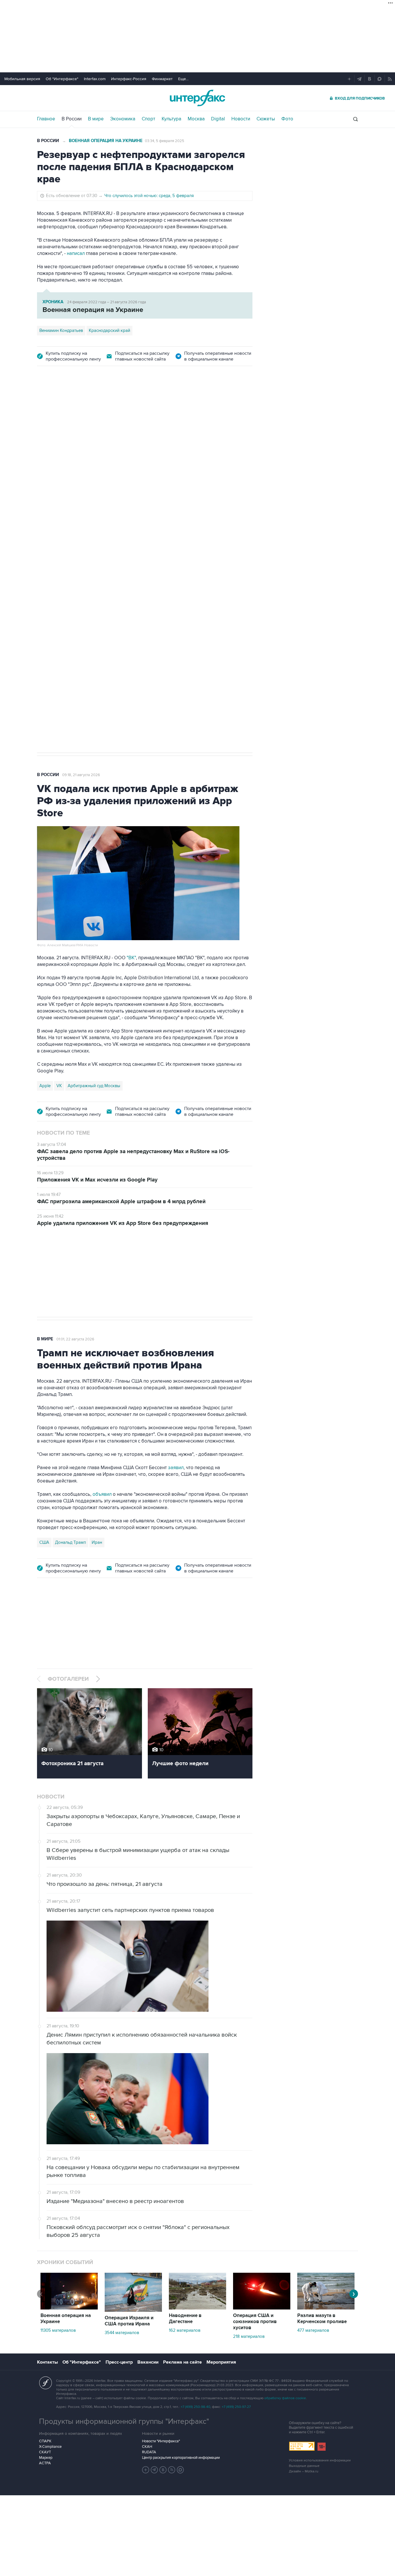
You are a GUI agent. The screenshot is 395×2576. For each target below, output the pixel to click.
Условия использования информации (320, 2460)
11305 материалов (58, 2330)
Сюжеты (266, 119)
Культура (171, 119)
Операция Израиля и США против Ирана (129, 2321)
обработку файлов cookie (285, 2398)
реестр (236, 449)
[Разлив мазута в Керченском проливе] (326, 2308)
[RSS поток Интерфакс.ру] (172, 2470)
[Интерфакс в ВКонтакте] (163, 2470)
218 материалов (249, 2336)
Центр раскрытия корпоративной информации (181, 2458)
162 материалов (185, 2330)
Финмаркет (162, 79)
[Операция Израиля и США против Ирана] (133, 2310)
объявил (102, 1494)
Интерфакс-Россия (129, 79)
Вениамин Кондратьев (61, 330)
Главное (46, 119)
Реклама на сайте (182, 2362)
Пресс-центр (119, 2362)
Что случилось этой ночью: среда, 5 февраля (149, 196)
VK (59, 1086)
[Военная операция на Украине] (69, 2308)
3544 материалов (122, 2333)
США (44, 1542)
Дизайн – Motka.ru (304, 2471)
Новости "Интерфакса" (161, 2441)
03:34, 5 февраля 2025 (165, 141)
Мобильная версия (22, 79)
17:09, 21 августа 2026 (81, 407)
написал (76, 253)
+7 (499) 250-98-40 (195, 2407)
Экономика (123, 119)
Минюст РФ (79, 557)
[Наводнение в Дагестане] (197, 2308)
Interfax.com (95, 79)
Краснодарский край (109, 330)
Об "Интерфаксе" (62, 79)
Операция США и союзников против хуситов (255, 2322)
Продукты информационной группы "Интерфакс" (124, 2421)
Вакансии (148, 2362)
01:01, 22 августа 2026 (75, 1339)
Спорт (148, 119)
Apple (45, 1086)
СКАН (147, 2447)
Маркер (46, 2458)
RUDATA (149, 2452)
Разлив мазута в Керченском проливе (322, 2319)
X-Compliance (50, 2447)
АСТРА (45, 2463)
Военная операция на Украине (106, 141)
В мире (96, 119)
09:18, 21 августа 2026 (81, 775)
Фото (287, 119)
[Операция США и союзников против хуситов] (262, 2308)
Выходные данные (304, 2466)
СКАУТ (45, 2452)
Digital (218, 119)
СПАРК (45, 2441)
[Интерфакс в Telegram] (154, 2470)
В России (72, 119)
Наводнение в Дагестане (185, 2319)
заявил (176, 1468)
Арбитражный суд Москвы (94, 1086)
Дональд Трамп (70, 1542)
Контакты (47, 2362)
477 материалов (313, 2330)
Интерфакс (197, 98)
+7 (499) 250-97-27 (236, 2407)
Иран (97, 1542)
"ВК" (131, 958)
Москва (196, 119)
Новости (241, 119)
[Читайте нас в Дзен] (146, 2470)
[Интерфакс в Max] (180, 2470)
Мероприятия (221, 2362)
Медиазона (50, 557)
